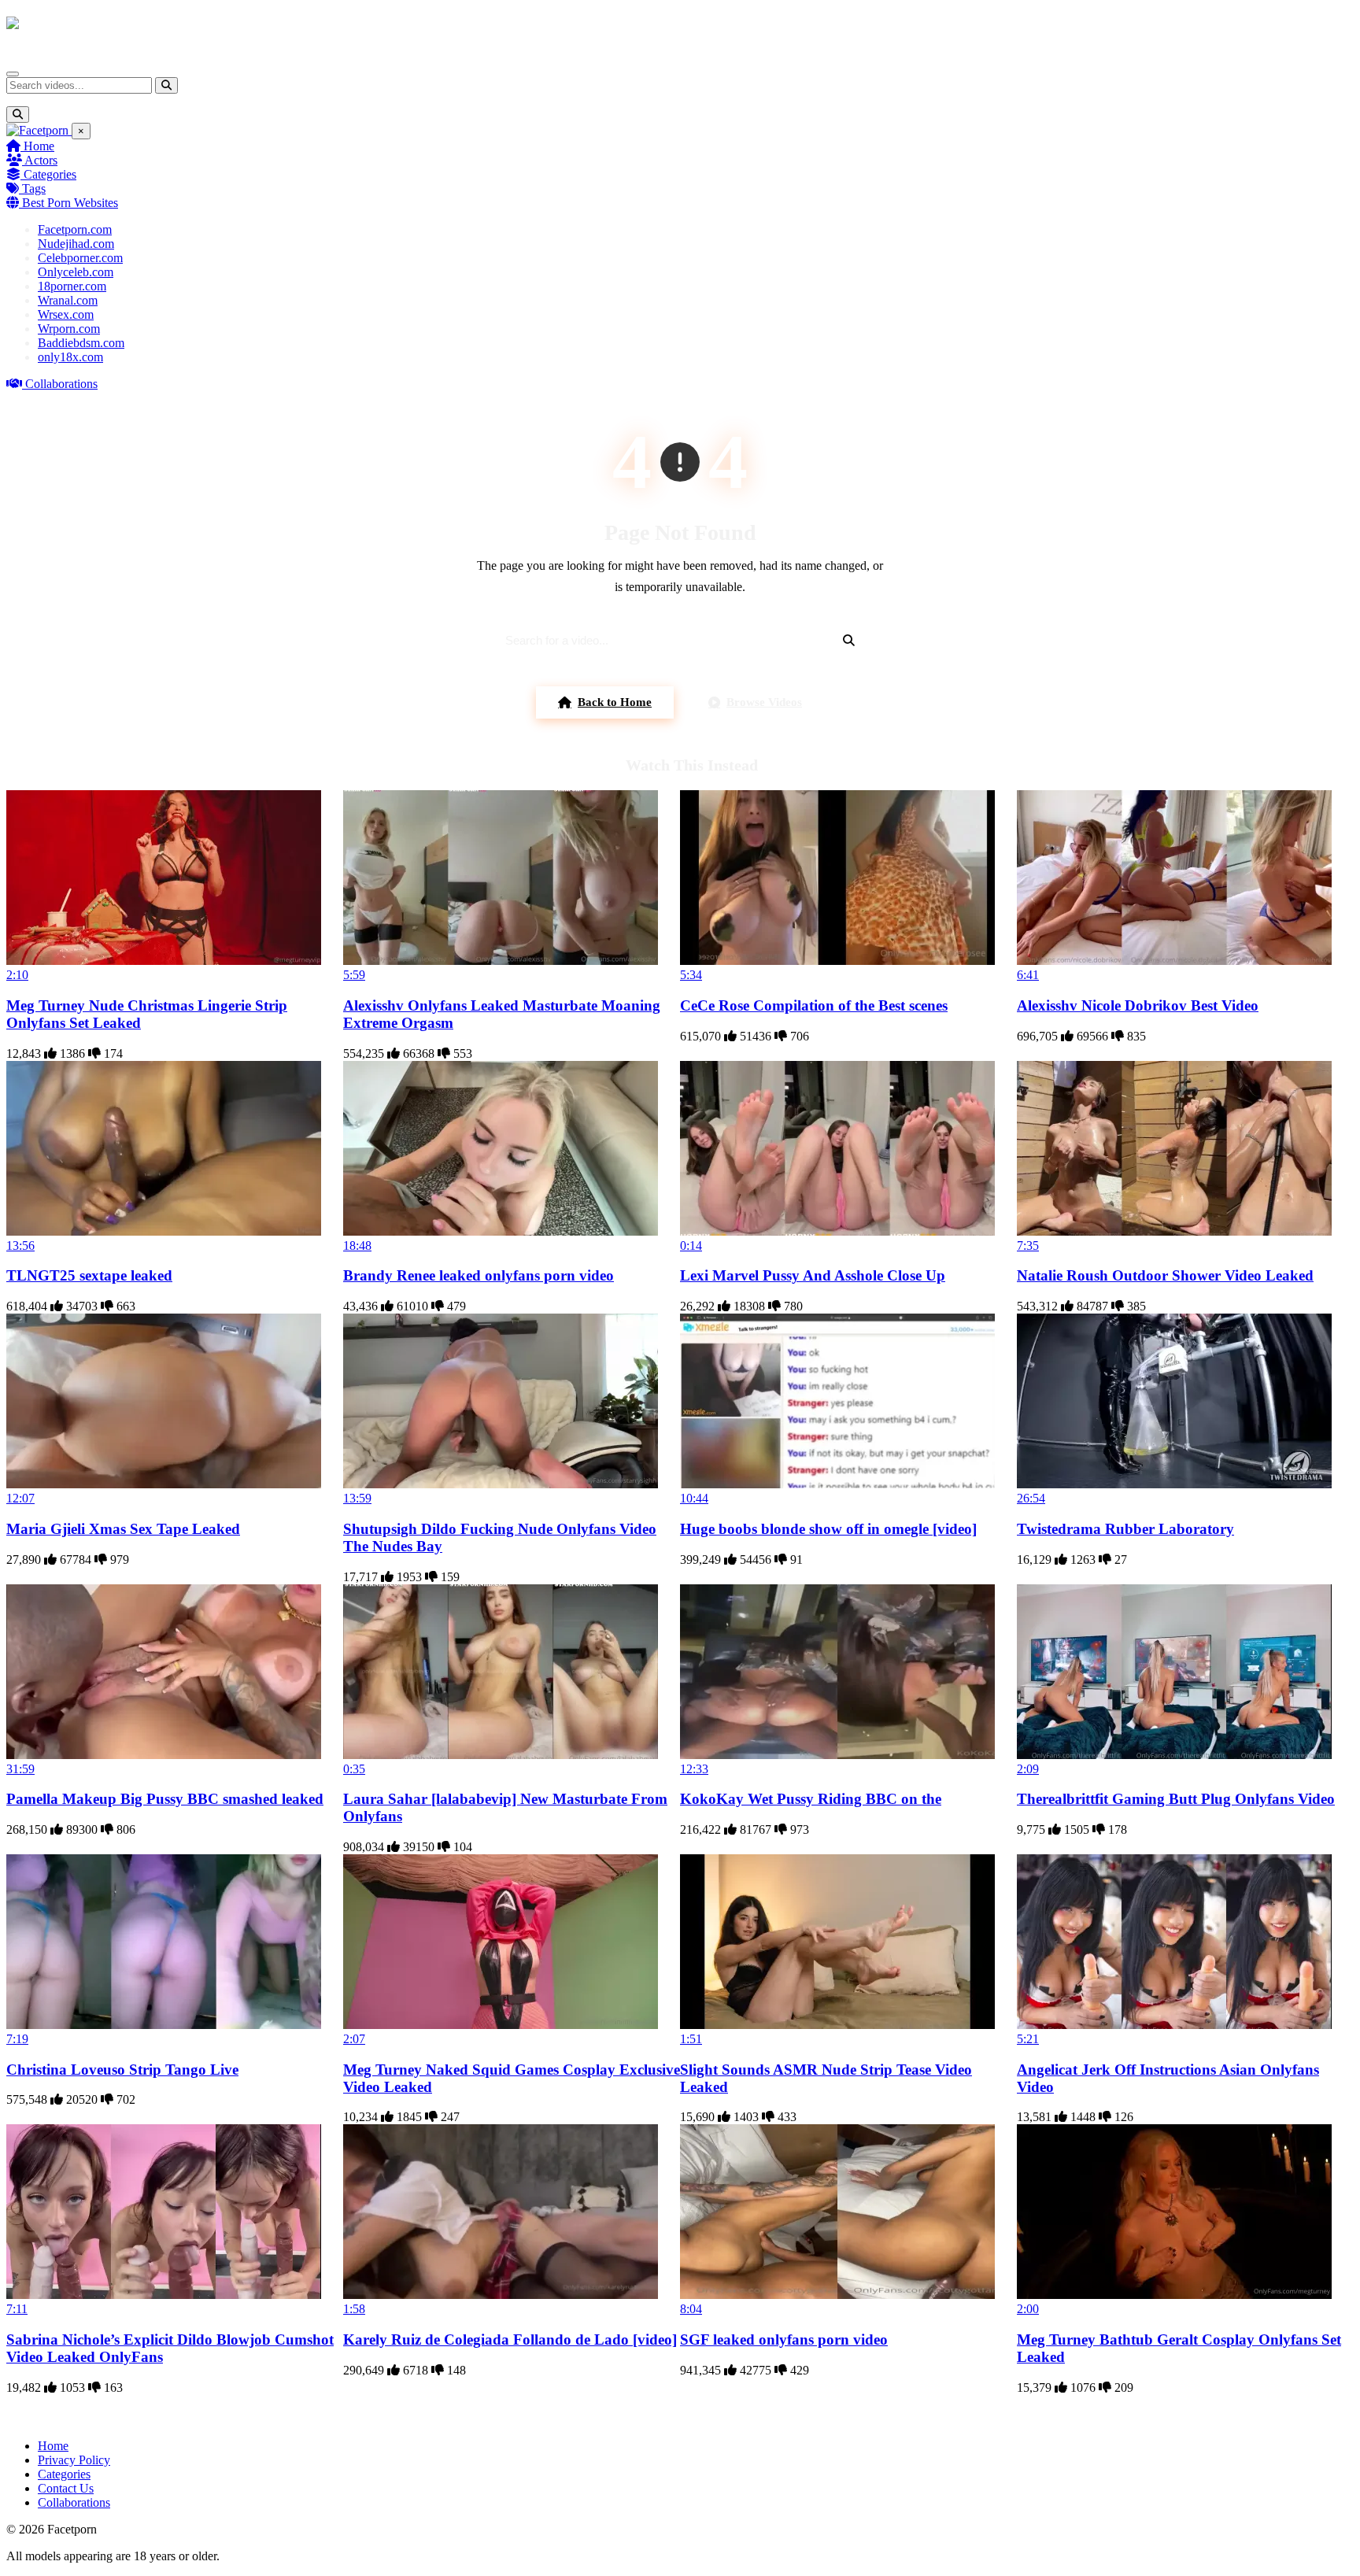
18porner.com (72, 286)
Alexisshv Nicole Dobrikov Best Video (1138, 1005)
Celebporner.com (80, 258)
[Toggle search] (18, 115)
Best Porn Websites (68, 203)
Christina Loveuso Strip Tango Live (122, 2070)
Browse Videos (764, 702)
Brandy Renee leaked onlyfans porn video (479, 1275)
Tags (32, 188)
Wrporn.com (69, 329)
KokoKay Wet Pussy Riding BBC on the (811, 1799)
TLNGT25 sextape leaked (89, 1275)
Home (37, 146)
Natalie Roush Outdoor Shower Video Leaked (1165, 1275)
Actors (40, 160)
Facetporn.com (75, 229)
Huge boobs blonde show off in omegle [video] (828, 1529)
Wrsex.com (66, 314)
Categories (48, 174)
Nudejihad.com (76, 244)
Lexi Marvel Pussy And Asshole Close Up (813, 1275)
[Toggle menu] (13, 74)
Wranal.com (68, 300)
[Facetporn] (68, 31)
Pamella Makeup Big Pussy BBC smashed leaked (165, 1799)
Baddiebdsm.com (81, 343)
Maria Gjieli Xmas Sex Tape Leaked (123, 1529)
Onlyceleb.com (76, 272)
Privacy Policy (74, 2460)
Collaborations (60, 384)
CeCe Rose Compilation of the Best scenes (814, 1005)
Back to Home (615, 702)
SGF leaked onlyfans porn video (784, 2339)
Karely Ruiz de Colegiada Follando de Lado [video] (510, 2339)
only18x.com (70, 357)
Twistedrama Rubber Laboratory (1125, 1529)
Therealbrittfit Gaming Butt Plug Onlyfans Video (1176, 1799)
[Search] (166, 85)
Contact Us (66, 2488)
